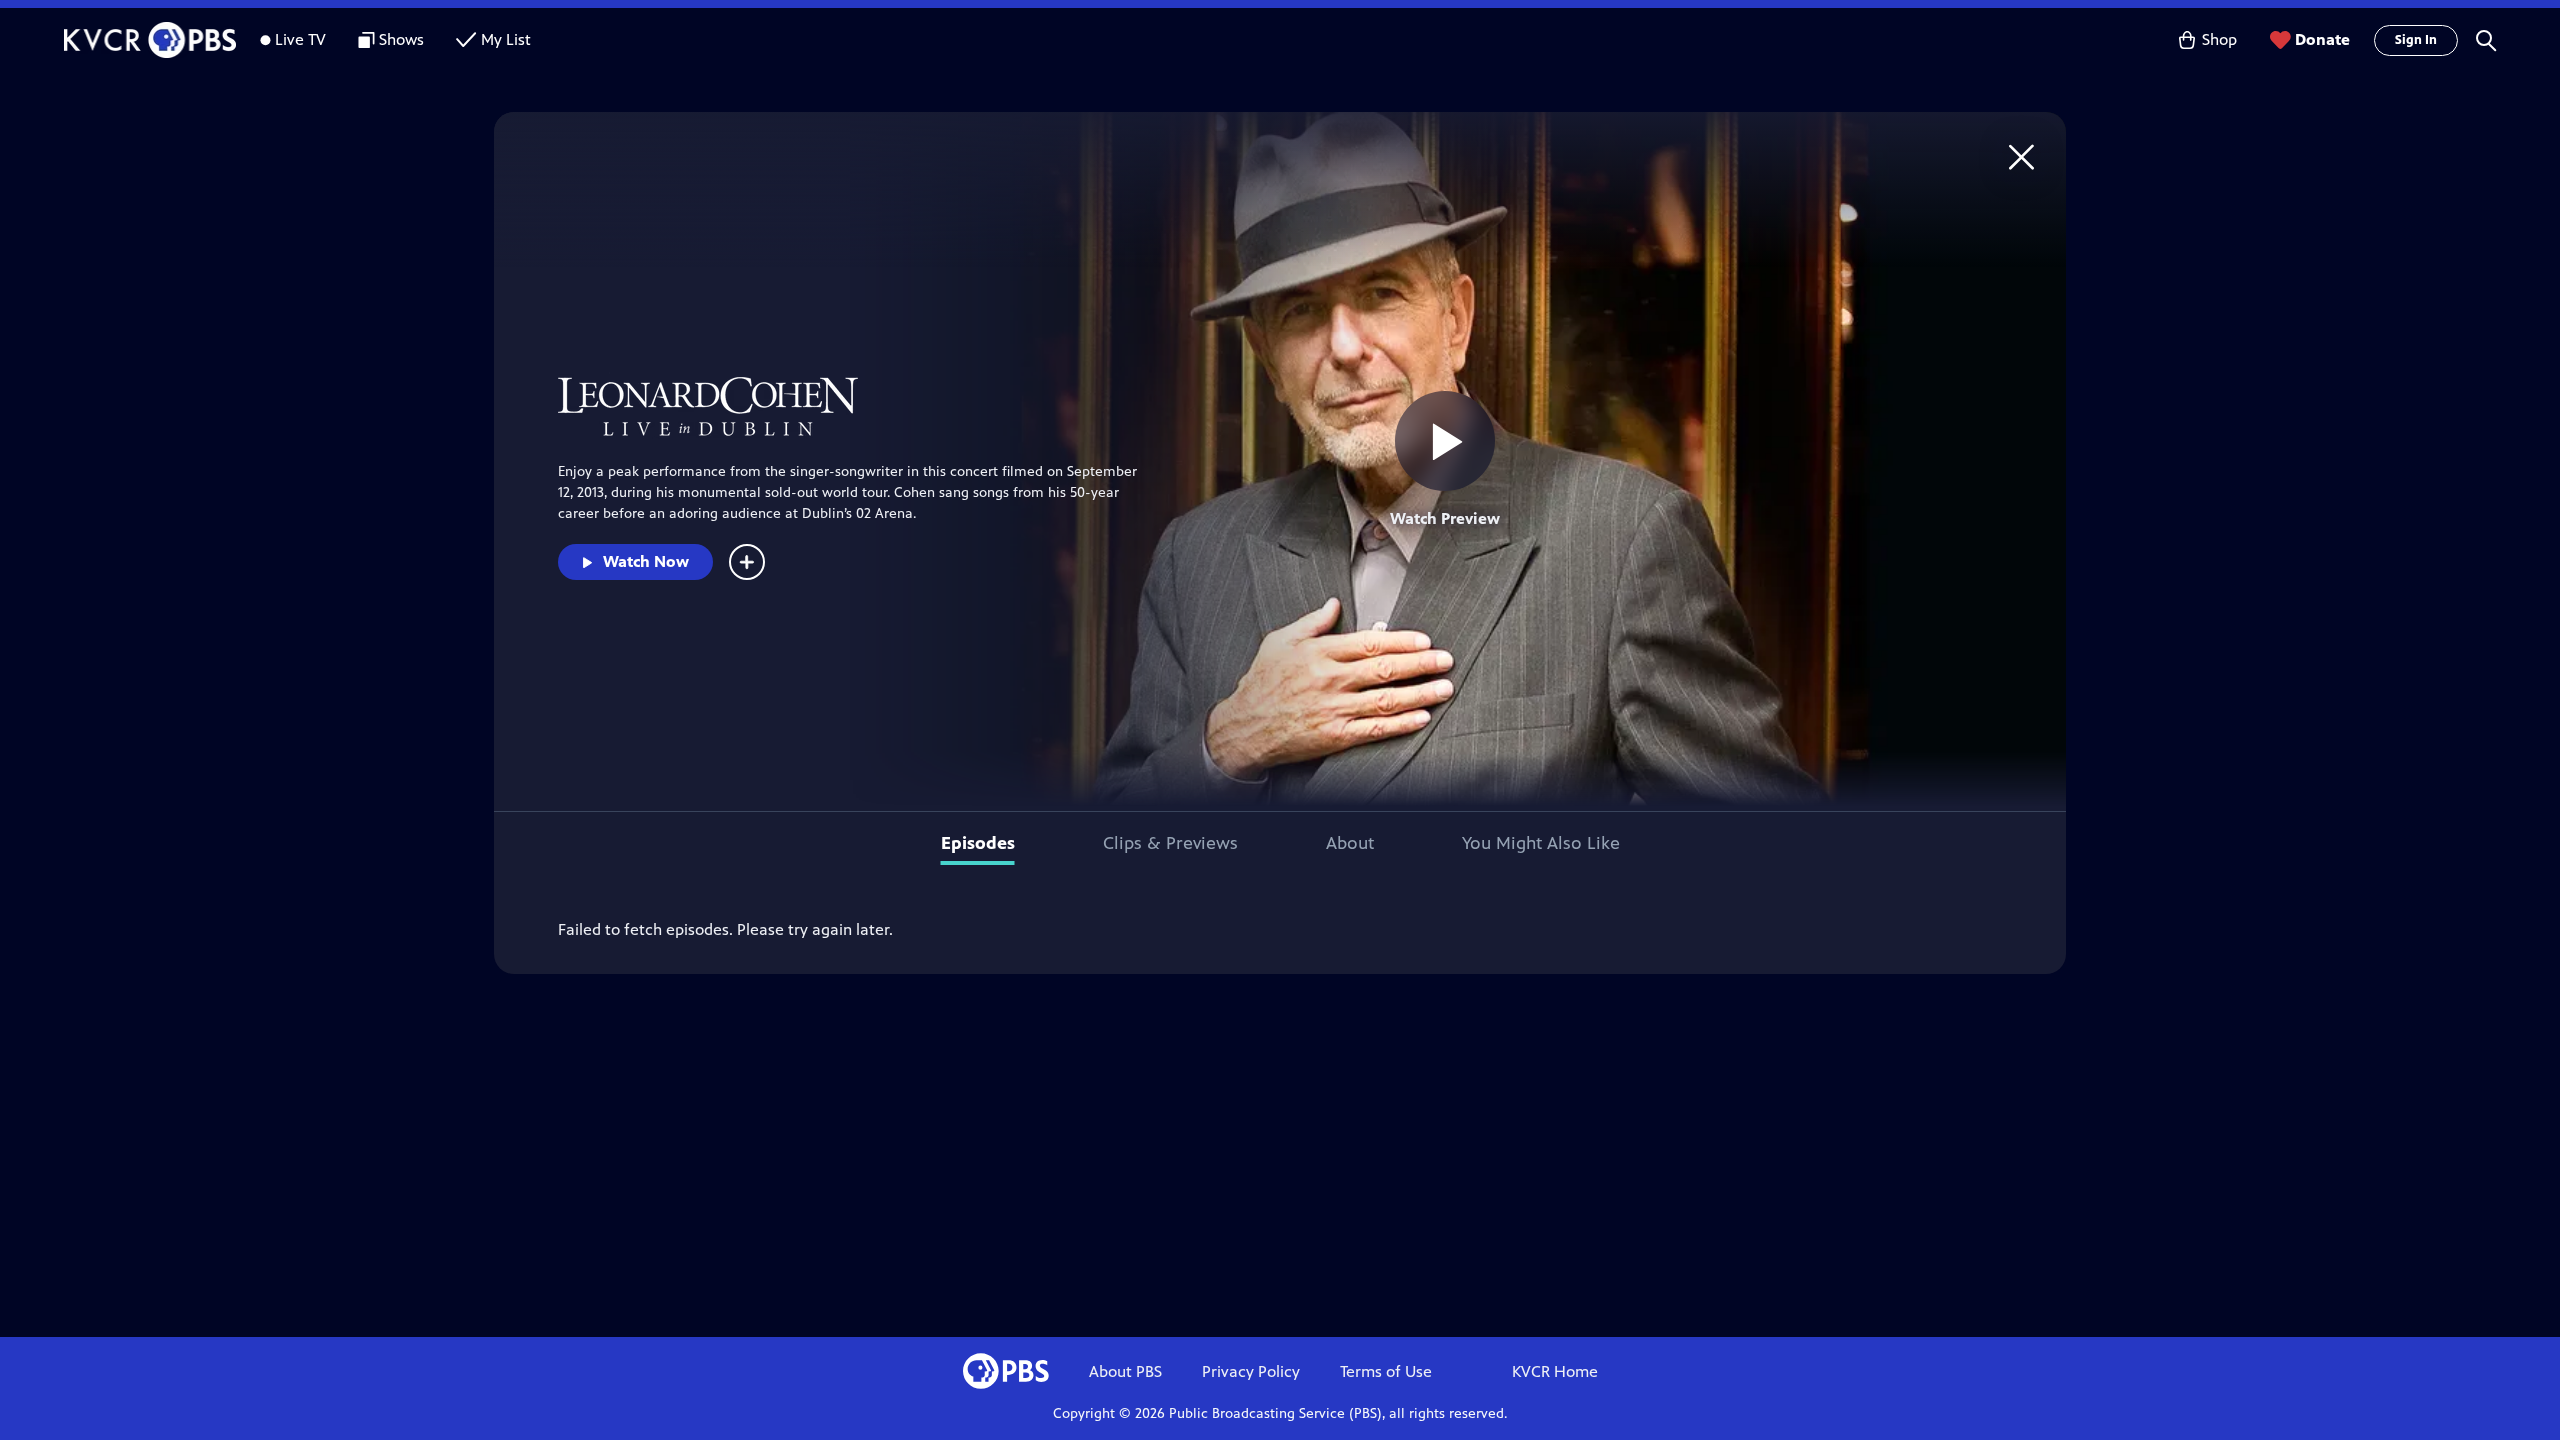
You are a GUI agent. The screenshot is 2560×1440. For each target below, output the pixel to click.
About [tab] (1350, 843)
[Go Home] (2021, 156)
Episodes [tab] (978, 843)
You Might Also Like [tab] (1541, 843)
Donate (2322, 39)
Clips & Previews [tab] (1170, 843)
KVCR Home (1555, 1371)
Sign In (2416, 40)
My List (506, 39)
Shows (401, 39)
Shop (2219, 39)
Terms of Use (1386, 1371)
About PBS (1125, 1371)
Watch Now (646, 561)
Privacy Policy (1251, 1371)
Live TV (300, 39)
